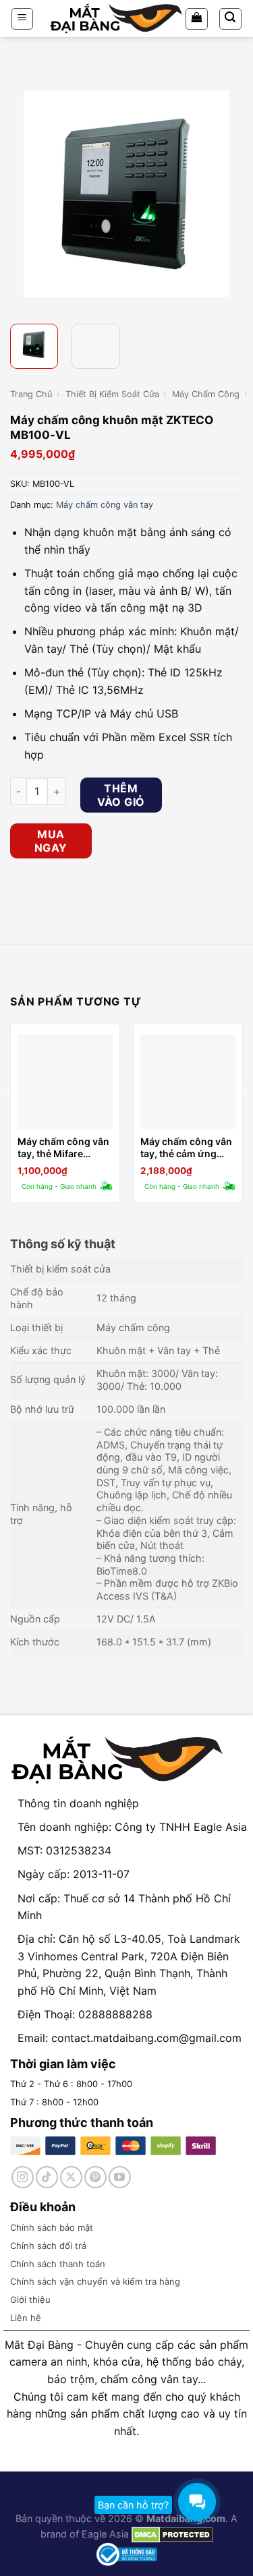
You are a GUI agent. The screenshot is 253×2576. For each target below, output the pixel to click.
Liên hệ (26, 2318)
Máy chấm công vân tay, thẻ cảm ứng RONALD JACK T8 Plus (186, 1148)
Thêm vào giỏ (121, 795)
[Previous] (22, 194)
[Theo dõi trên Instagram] (23, 2177)
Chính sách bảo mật (52, 2227)
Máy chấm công (206, 394)
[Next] (231, 194)
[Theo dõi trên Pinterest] (95, 2177)
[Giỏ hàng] (197, 19)
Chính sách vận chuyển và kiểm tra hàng (95, 2281)
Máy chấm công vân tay (105, 505)
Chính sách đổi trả (48, 2246)
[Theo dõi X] (71, 2177)
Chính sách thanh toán (58, 2264)
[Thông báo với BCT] (127, 2553)
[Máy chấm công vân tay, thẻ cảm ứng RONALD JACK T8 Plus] (188, 1082)
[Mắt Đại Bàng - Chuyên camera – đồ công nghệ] (117, 19)
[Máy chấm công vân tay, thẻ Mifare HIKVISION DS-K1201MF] (65, 1082)
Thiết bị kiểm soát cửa (112, 394)
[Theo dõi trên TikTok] (47, 2177)
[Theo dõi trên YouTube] (120, 2177)
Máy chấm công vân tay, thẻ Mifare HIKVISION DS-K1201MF (63, 1148)
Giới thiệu (30, 2300)
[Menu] (23, 19)
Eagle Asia (105, 2534)
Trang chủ (31, 394)
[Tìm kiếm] (231, 19)
